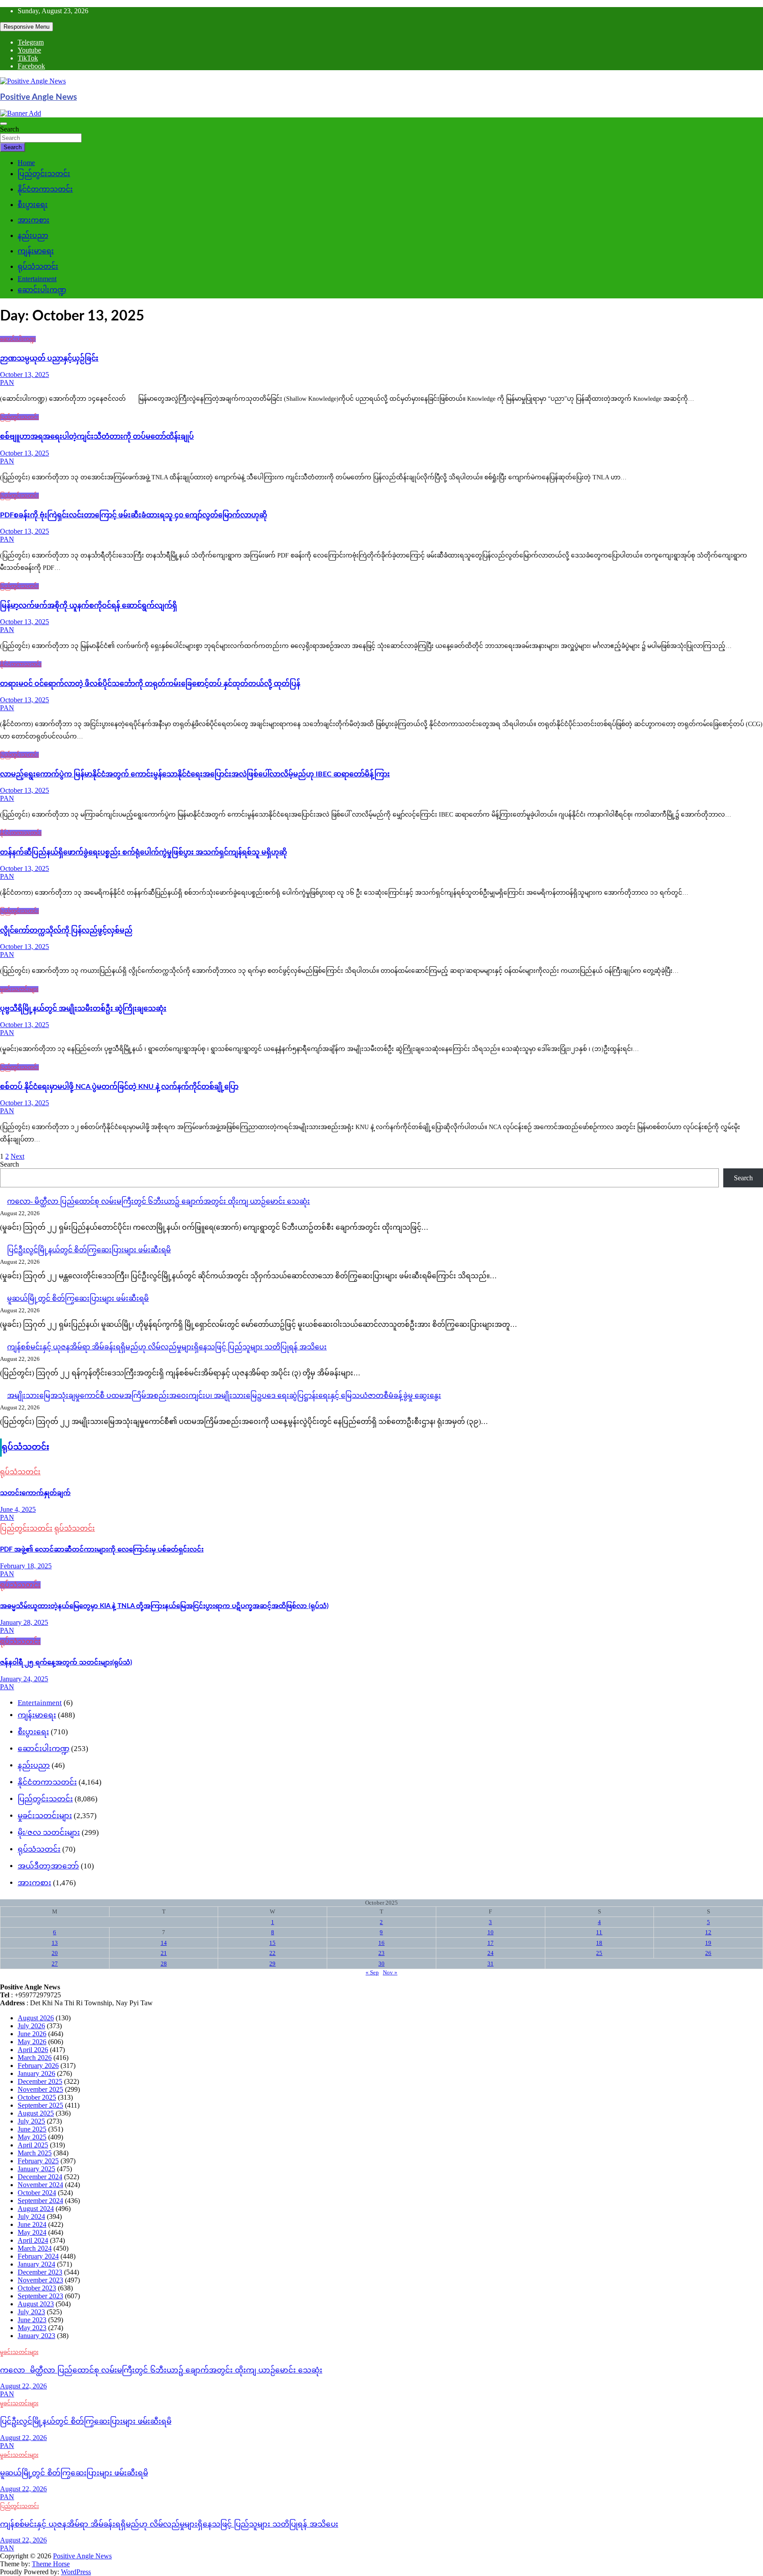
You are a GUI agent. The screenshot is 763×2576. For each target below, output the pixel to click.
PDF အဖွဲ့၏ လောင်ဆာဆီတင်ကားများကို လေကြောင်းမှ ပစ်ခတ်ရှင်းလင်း (102, 1550)
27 (55, 1964)
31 (491, 1964)
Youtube (29, 50)
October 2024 (37, 2193)
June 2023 (32, 2320)
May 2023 (32, 2328)
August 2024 (36, 2209)
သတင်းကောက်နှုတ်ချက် (35, 1493)
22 (272, 1953)
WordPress (76, 2572)
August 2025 (36, 2113)
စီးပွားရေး (33, 205)
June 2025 (32, 2129)
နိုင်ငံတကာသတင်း (45, 189)
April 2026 (33, 2050)
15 (272, 1943)
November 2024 (40, 2185)
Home (26, 163)
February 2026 (38, 2066)
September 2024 (40, 2201)
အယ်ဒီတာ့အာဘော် (48, 1866)
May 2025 (32, 2137)
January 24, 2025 (24, 1679)
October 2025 (37, 2097)
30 (381, 1964)
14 (164, 1943)
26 (708, 1953)
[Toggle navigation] (4, 124)
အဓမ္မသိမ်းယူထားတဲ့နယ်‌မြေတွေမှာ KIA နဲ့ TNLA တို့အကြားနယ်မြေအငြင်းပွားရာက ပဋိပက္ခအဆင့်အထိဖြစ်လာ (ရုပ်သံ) (164, 1606)
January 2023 (36, 2336)
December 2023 (40, 2272)
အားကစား (34, 220)
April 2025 (33, 2145)
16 (381, 1943)
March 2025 (35, 2153)
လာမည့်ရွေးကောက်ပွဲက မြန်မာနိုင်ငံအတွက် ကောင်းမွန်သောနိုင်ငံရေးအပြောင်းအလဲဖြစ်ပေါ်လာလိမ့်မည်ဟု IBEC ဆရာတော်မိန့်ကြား (195, 774)
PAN (7, 382)
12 (708, 1932)
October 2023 (37, 2288)
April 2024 (33, 2240)
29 (272, 1964)
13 (55, 1943)
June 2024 (32, 2224)
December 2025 (40, 2081)
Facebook (31, 66)
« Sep (372, 1972)
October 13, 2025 (25, 375)
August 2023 (36, 2304)
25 (599, 1953)
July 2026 (31, 2026)
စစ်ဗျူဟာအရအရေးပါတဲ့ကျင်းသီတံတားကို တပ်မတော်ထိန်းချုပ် (97, 437)
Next (17, 1156)
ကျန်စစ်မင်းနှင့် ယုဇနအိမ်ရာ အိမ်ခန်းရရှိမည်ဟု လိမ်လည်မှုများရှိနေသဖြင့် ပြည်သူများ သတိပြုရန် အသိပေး (167, 1347)
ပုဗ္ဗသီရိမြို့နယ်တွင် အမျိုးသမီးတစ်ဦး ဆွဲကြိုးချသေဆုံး (83, 1009)
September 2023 (40, 2296)
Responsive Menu (26, 27)
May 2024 (32, 2232)
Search (9, 129)
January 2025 (36, 2169)
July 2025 (31, 2121)
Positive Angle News (38, 97)
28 (164, 1964)
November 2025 (40, 2089)
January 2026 (36, 2073)
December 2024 (40, 2177)
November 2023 (40, 2280)
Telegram (31, 42)
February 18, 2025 (26, 1566)
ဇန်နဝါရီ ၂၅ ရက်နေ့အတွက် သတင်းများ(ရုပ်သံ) (66, 1663)
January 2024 (36, 2264)
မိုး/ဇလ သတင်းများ (49, 1832)
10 (491, 1932)
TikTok (28, 58)
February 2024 (38, 2256)
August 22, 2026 (23, 2386)
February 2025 (38, 2161)
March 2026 (35, 2058)
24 (491, 1953)
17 (491, 1943)
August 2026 (36, 2018)
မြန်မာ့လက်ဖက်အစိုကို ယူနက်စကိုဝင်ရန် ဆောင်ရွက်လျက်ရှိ (89, 606)
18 (599, 1943)
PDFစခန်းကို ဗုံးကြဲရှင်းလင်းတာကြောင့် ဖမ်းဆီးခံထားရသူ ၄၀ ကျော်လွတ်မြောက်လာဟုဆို (134, 515)
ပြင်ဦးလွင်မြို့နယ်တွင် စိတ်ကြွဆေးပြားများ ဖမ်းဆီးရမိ (89, 1250)
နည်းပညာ (33, 235)
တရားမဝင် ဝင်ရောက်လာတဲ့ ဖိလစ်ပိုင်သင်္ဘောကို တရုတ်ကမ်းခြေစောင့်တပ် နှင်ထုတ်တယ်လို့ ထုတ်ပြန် (150, 684)
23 (381, 1953)
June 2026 (32, 2034)
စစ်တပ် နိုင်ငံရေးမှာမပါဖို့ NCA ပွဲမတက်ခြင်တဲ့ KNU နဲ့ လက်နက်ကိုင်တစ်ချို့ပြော (119, 1087)
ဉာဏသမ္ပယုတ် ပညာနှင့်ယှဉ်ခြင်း (49, 358)
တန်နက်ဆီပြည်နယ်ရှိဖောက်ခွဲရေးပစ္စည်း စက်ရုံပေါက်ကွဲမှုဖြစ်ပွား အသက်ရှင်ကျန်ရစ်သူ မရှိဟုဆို (144, 852)
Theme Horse (51, 2564)
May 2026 (32, 2042)
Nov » (390, 1972)
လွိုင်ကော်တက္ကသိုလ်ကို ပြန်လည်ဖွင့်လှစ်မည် (66, 930)
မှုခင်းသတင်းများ (19, 989)
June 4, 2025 (18, 1509)
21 (164, 1953)
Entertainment (37, 279)
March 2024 (35, 2248)
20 (55, 1953)
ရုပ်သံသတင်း (38, 266)
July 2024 (31, 2216)
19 (708, 1943)
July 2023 (31, 2312)
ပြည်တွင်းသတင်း (44, 174)
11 (599, 1932)
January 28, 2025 (24, 1622)
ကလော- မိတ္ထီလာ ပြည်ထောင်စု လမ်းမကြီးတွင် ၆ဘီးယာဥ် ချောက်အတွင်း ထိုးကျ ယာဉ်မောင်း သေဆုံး (159, 1201)
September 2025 (40, 2105)
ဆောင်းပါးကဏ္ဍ (42, 290)
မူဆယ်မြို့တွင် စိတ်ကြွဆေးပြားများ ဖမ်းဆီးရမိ (78, 1298)
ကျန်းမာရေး (36, 251)
